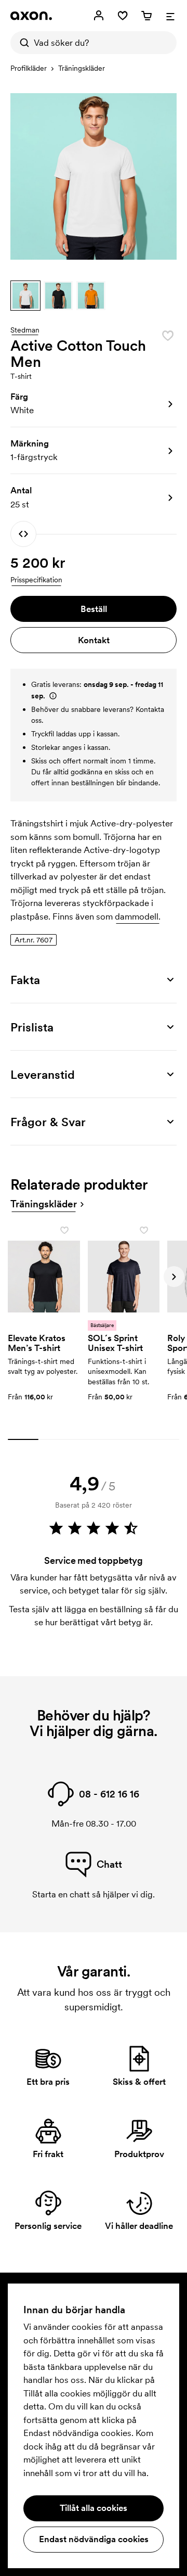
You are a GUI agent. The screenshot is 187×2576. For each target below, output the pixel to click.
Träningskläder (82, 68)
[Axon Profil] (31, 16)
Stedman (25, 330)
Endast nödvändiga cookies (94, 2539)
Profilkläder (29, 68)
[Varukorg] (146, 16)
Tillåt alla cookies (94, 2508)
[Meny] (170, 16)
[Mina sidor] (99, 16)
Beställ (94, 609)
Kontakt (94, 640)
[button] (25, 296)
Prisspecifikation (36, 580)
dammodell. (138, 916)
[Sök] (22, 43)
